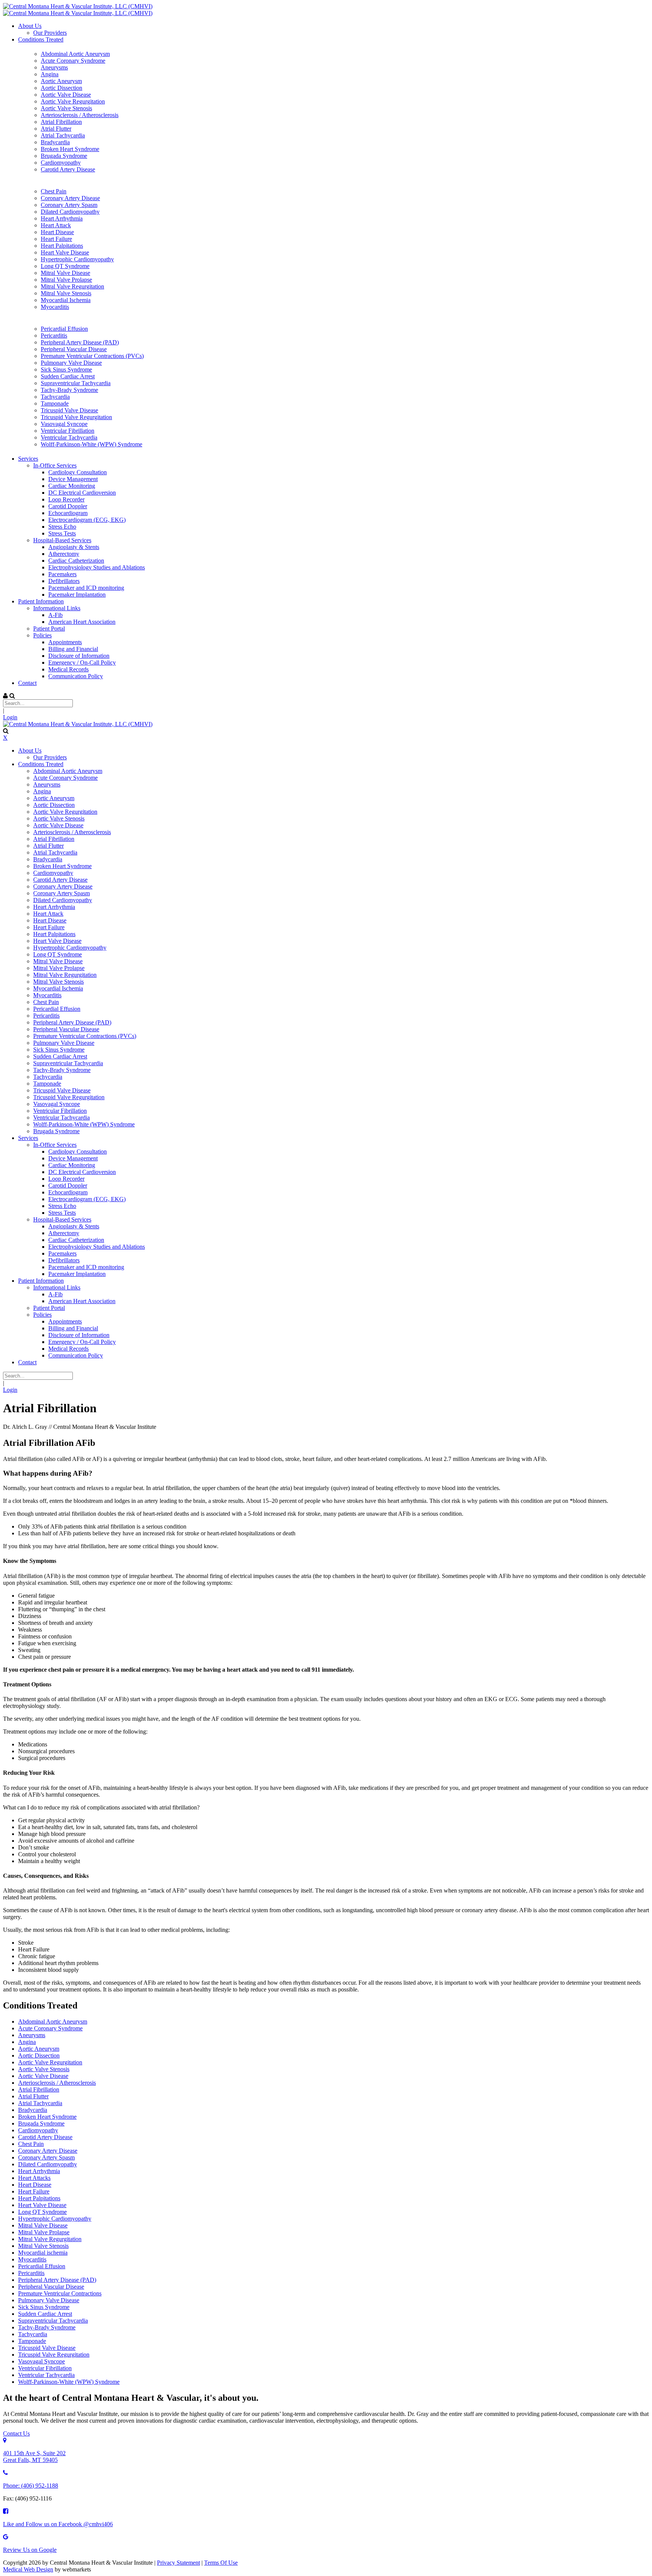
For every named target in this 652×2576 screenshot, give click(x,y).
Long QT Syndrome (42, 2212)
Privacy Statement (178, 2563)
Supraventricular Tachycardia (53, 2321)
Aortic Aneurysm (39, 2049)
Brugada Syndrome (41, 2123)
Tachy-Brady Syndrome (47, 2327)
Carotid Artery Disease (45, 2137)
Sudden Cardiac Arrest (45, 2314)
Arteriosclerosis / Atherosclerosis (57, 2083)
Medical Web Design (28, 2569)
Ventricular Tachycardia (46, 2375)
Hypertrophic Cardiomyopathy (55, 2219)
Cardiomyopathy (38, 2130)
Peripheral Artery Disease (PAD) (57, 2280)
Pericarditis (31, 2273)
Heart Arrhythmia (39, 2171)
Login (10, 717)
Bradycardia (33, 2110)
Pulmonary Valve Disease (49, 2300)
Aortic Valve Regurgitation (50, 2062)
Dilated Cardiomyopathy (48, 2164)
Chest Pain (31, 2144)
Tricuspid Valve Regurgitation (54, 2355)
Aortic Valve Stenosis (44, 2069)
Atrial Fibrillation (39, 2089)
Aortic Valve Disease (43, 2076)
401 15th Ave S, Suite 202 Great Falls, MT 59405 (34, 2456)
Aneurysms (32, 2035)
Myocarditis (32, 2259)
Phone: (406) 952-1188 (31, 2486)
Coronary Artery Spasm (46, 2157)
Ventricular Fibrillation (45, 2368)
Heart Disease (35, 2185)
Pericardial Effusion (42, 2266)
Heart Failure (34, 2191)
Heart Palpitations (39, 2198)
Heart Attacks (34, 2178)
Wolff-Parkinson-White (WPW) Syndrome (69, 2382)
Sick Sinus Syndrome (44, 2307)
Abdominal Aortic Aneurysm (53, 2021)
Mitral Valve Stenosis (43, 2246)
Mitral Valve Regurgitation (50, 2239)
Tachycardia (33, 2334)
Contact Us (16, 2433)
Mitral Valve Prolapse (44, 2232)
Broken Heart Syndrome (47, 2117)
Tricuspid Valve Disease (47, 2348)
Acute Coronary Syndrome (50, 2028)
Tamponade (32, 2341)
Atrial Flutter (33, 2096)
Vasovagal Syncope (42, 2361)
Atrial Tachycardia (40, 2103)
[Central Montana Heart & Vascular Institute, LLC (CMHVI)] (78, 6)
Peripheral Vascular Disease (51, 2287)
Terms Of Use (221, 2563)
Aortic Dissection (39, 2055)
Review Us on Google (30, 2550)
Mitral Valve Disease (43, 2225)
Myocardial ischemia (43, 2253)
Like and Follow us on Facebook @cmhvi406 (58, 2524)
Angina (27, 2042)
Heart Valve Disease (42, 2205)
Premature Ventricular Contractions (60, 2293)
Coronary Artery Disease (48, 2151)
